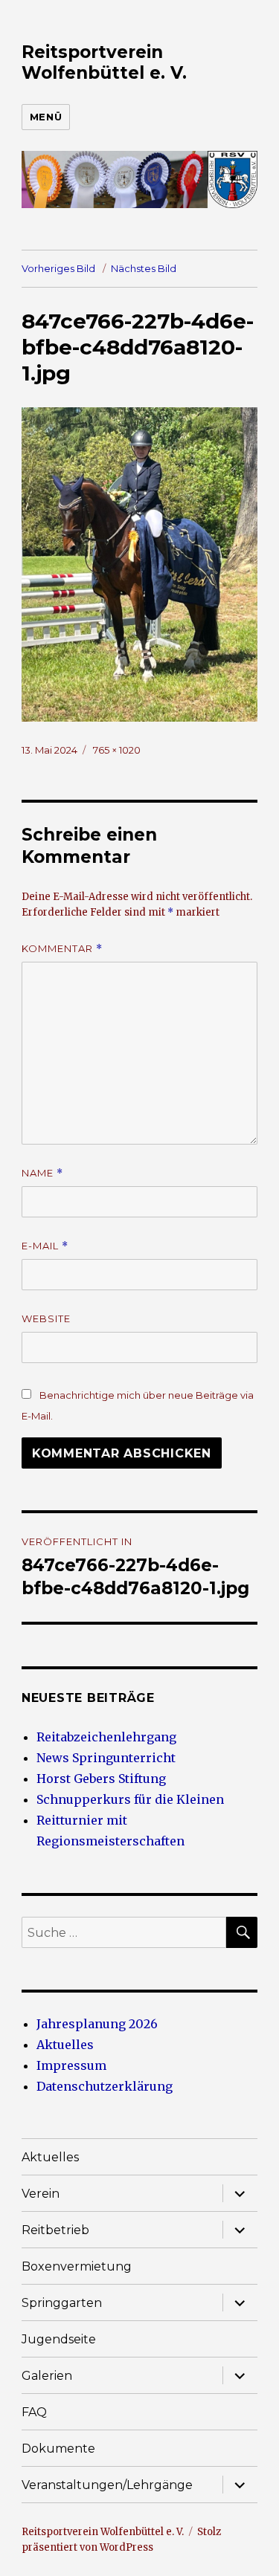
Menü (46, 117)
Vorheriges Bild (58, 268)
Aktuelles (65, 2045)
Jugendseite (59, 2339)
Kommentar (62, 949)
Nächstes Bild (144, 268)
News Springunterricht (106, 1758)
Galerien (47, 2376)
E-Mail (45, 1246)
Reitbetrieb (55, 2230)
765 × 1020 (117, 750)
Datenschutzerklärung (105, 2086)
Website (46, 1318)
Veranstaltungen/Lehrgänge (107, 2485)
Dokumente (58, 2449)
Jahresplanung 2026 (97, 2024)
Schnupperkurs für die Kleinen (130, 1799)
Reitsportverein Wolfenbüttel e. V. (104, 62)
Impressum (71, 2065)
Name (42, 1173)
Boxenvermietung (77, 2266)
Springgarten (62, 2303)
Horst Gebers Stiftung (101, 1779)
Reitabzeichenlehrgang (106, 1737)
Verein (41, 2194)
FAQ (34, 2412)
